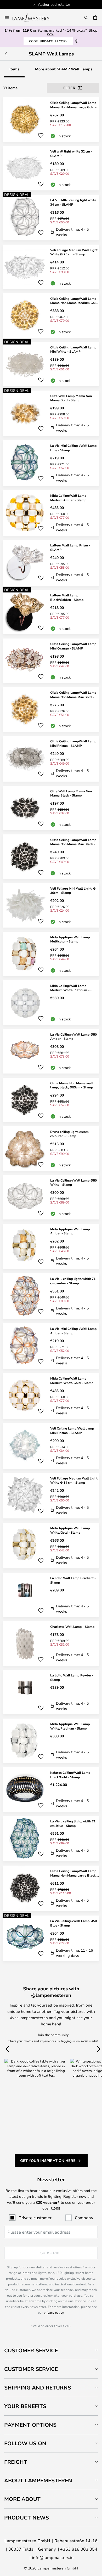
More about (22, 2499)
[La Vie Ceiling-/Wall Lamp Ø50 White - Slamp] (51, 1197)
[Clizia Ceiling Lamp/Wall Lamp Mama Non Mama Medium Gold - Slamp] (51, 315)
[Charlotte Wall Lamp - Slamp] (51, 1643)
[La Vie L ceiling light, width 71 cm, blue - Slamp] (51, 1839)
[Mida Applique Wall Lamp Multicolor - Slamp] (51, 954)
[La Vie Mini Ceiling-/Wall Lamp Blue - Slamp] (51, 463)
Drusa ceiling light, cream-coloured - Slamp (70, 1134)
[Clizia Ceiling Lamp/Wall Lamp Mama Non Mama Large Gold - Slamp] (51, 120)
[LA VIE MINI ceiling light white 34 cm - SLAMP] (51, 218)
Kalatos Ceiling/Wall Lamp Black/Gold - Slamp (70, 1775)
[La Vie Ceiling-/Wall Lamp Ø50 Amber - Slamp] (51, 1051)
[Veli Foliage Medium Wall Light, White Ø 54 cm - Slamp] (51, 1496)
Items (14, 69)
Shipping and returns (38, 2388)
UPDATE (48, 41)
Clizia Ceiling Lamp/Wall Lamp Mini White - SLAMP (73, 349)
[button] (41, 135)
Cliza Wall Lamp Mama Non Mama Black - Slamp (71, 793)
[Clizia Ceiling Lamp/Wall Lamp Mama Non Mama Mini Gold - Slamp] (51, 709)
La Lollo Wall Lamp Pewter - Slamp (72, 1677)
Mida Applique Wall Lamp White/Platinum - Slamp (70, 1726)
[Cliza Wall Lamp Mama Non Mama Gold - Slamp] (51, 413)
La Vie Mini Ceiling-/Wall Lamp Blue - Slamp (73, 448)
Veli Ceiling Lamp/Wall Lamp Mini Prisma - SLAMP (72, 1430)
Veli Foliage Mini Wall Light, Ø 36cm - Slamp (73, 891)
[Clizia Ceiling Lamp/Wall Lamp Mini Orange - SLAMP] (51, 661)
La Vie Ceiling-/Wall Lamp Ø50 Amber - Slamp (73, 1036)
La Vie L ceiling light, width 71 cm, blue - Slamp (73, 1823)
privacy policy (53, 2312)
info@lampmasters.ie (53, 2557)
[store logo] (34, 18)
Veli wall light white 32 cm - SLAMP (71, 153)
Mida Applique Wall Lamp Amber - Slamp (70, 1231)
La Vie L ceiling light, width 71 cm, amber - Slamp (73, 1281)
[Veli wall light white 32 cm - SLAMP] (51, 168)
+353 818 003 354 (79, 2549)
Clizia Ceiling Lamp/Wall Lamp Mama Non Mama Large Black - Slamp (74, 1873)
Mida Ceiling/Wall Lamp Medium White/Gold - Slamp (72, 1380)
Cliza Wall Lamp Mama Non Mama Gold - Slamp (71, 398)
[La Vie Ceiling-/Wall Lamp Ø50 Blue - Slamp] (51, 1938)
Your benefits (25, 2406)
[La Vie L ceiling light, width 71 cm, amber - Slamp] (51, 1296)
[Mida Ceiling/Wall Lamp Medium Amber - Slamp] (51, 513)
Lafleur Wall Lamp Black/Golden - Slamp (67, 597)
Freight (16, 2462)
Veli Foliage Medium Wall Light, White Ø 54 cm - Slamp (74, 1480)
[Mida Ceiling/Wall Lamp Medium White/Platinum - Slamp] (51, 1003)
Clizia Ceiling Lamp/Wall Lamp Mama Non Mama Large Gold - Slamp (73, 105)
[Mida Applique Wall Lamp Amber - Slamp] (51, 1247)
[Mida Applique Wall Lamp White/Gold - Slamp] (51, 1546)
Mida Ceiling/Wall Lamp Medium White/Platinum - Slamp (70, 988)
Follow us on (25, 2443)
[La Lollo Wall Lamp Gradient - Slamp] (51, 1595)
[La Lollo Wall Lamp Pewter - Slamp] (51, 1692)
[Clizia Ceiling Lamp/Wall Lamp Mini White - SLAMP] (51, 364)
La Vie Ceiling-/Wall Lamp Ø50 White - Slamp (73, 1182)
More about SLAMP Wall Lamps (64, 69)
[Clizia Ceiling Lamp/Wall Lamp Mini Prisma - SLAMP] (51, 759)
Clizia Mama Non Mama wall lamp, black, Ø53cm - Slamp (72, 1085)
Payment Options (30, 2425)
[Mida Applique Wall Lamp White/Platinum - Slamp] (51, 1741)
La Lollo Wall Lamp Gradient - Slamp (73, 1580)
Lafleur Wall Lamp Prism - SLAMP (70, 547)
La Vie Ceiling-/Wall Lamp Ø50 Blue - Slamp (73, 1923)
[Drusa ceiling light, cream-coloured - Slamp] (51, 1149)
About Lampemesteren (38, 2480)
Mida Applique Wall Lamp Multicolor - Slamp (70, 939)
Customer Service (31, 2350)
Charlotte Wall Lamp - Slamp (72, 1626)
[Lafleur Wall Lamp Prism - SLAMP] (51, 563)
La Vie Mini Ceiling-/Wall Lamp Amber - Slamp (73, 1331)
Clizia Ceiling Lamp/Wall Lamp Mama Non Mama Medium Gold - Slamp (74, 301)
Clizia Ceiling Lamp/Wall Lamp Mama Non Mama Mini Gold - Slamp (73, 695)
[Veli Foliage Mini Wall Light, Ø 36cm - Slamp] (51, 905)
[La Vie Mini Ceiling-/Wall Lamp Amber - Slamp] (51, 1346)
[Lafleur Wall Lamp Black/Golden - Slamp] (51, 612)
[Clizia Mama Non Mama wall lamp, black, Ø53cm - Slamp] (51, 1100)
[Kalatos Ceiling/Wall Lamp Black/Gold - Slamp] (51, 1789)
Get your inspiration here (48, 2160)
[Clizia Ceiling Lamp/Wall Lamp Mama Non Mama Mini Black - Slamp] (51, 857)
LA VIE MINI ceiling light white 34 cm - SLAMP (73, 202)
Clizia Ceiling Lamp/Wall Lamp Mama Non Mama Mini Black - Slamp (73, 842)
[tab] (51, 2350)
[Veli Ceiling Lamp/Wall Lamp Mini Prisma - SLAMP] (51, 1446)
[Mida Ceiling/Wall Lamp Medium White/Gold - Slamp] (51, 1396)
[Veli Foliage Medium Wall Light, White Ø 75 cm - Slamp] (51, 267)
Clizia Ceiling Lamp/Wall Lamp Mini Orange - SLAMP (73, 646)
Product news (27, 2518)
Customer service (31, 2369)
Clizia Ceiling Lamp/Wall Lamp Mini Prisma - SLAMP (73, 743)
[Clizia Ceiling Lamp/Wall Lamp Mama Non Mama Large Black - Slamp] (51, 1888)
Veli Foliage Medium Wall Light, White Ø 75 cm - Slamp (74, 252)
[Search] (86, 18)
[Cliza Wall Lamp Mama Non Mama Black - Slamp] (51, 808)
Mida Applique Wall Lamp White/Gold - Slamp (70, 1530)
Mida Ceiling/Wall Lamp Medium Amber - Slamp (68, 498)
